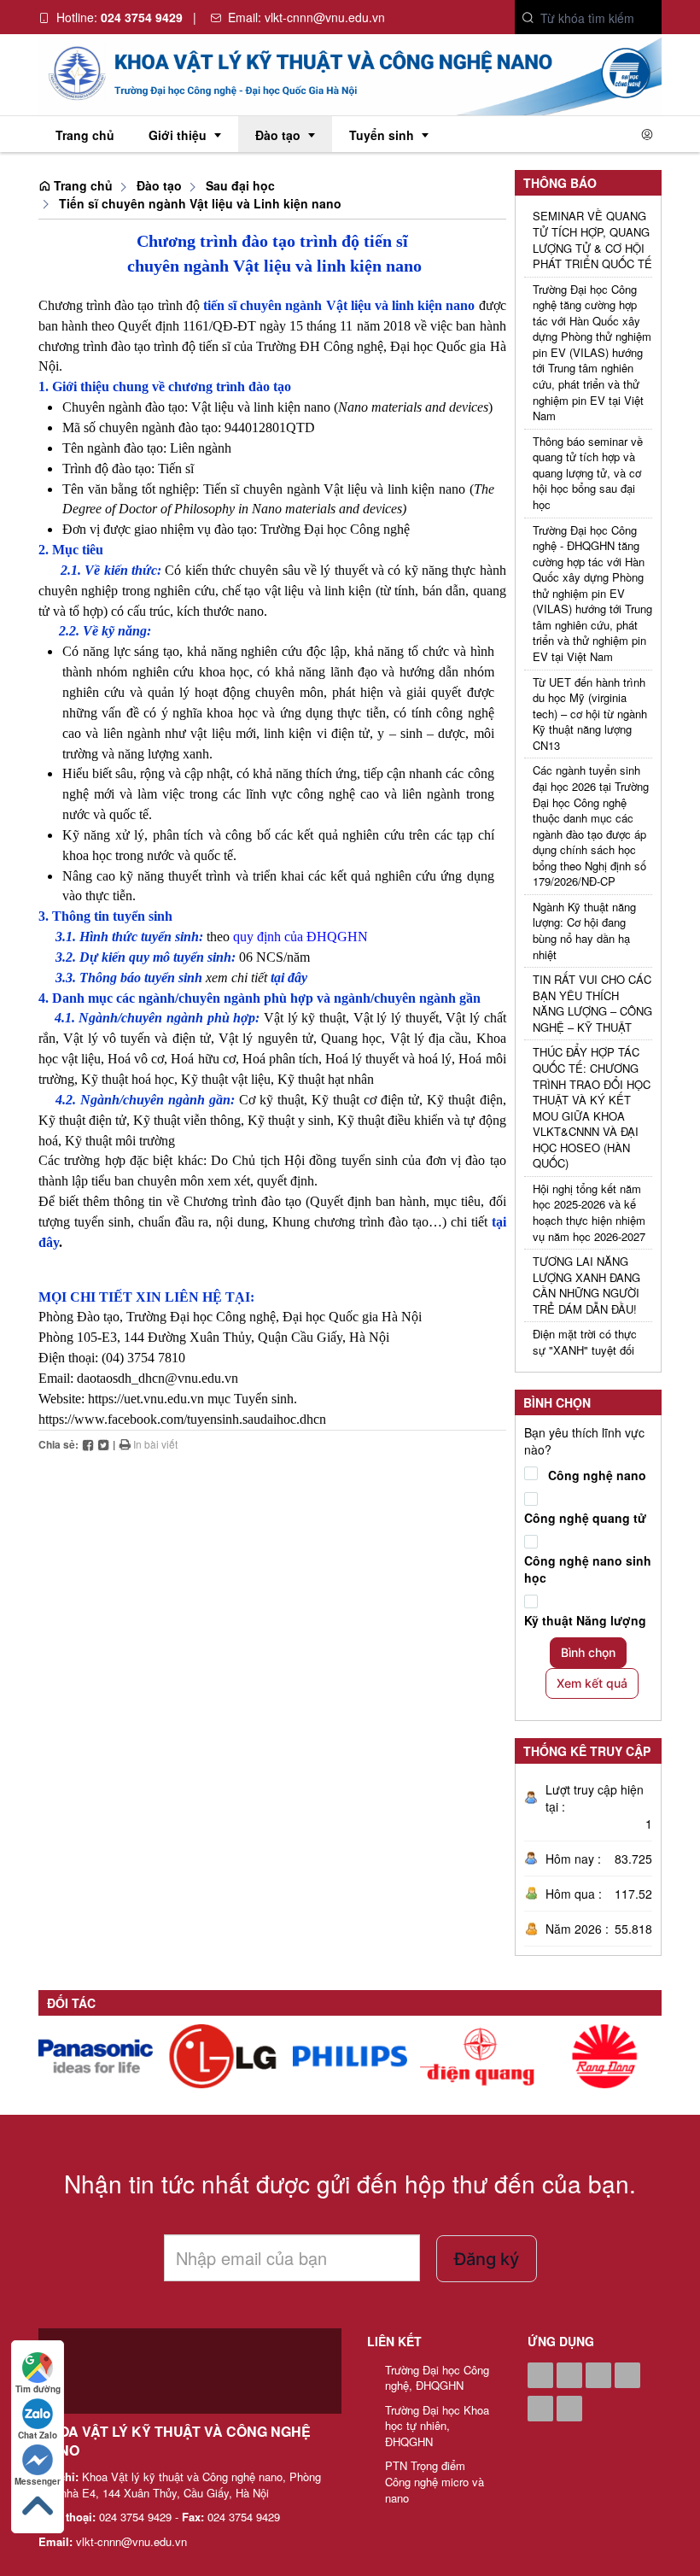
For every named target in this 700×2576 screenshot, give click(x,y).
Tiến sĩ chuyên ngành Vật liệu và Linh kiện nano (200, 203)
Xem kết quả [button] (592, 1683)
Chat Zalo (38, 2435)
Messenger (38, 2481)
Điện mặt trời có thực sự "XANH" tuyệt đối (585, 1342)
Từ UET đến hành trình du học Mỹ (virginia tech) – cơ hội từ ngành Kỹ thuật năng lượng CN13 (590, 714)
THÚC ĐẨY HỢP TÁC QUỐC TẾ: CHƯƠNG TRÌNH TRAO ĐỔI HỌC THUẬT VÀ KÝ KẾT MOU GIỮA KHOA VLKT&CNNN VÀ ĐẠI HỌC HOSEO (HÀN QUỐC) (592, 1108)
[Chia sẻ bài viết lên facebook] (88, 1444)
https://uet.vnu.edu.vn (146, 1399)
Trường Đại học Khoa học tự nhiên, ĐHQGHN (437, 2426)
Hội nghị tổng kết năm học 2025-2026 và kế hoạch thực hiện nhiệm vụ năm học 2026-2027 (589, 1213)
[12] (350, 2056)
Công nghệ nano (597, 1475)
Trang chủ (82, 185)
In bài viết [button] (154, 1444)
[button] (528, 18)
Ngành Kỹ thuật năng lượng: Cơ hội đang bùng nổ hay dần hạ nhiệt (584, 931)
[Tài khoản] (647, 134)
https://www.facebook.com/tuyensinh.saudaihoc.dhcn (182, 1419)
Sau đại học (240, 185)
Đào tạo (159, 185)
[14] (96, 2056)
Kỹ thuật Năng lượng (585, 1620)
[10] (604, 2056)
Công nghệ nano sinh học (588, 1569)
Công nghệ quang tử (585, 1518)
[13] (223, 2056)
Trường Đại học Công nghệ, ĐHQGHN (437, 2378)
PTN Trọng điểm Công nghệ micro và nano (435, 2482)
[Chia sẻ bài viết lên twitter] (103, 1444)
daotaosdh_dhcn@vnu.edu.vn (157, 1378)
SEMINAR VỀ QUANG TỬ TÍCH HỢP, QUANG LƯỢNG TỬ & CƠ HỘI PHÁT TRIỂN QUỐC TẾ (592, 240)
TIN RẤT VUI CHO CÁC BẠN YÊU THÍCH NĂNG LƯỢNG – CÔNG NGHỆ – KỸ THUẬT (592, 1004)
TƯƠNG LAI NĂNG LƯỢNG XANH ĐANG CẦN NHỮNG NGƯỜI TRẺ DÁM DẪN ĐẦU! (586, 1285)
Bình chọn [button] (588, 1652)
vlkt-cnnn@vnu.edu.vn (325, 17)
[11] (477, 2056)
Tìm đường (38, 2389)
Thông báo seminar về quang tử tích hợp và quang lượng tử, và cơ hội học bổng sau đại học (588, 473)
